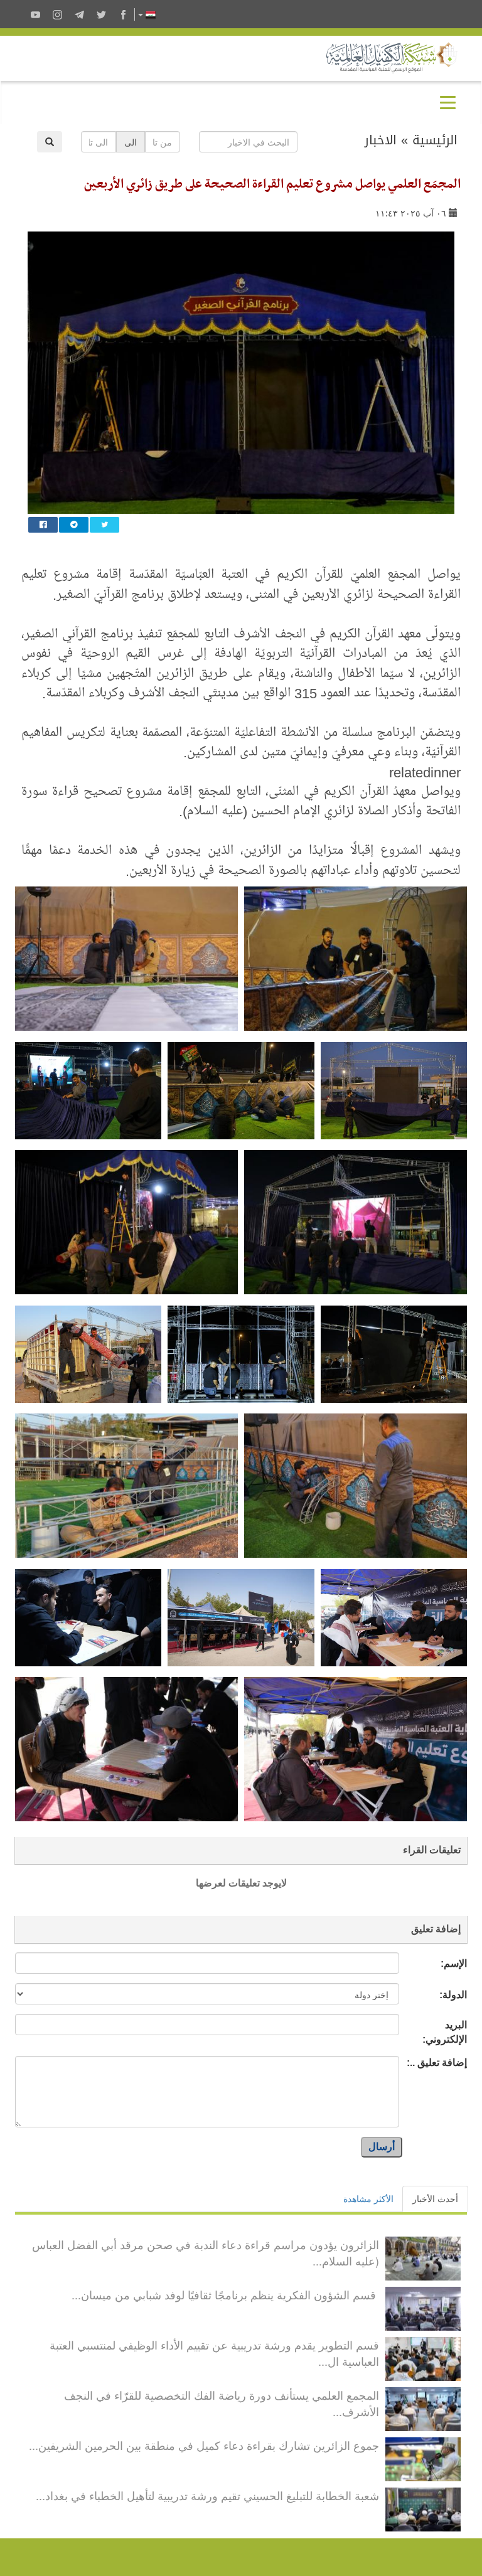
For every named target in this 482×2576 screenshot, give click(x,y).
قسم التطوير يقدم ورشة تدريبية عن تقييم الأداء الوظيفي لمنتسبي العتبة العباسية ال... (214, 2353)
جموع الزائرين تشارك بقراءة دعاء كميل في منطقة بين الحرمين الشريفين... (204, 2445)
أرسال (382, 2147)
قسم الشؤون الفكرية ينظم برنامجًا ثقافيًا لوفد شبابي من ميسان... (225, 2294)
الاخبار (381, 140)
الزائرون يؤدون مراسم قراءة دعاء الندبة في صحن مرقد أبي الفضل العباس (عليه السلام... (206, 2252)
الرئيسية (435, 140)
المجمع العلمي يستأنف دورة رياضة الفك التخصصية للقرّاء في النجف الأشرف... (222, 2403)
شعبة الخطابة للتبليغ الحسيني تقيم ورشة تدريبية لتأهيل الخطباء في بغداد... (207, 2495)
